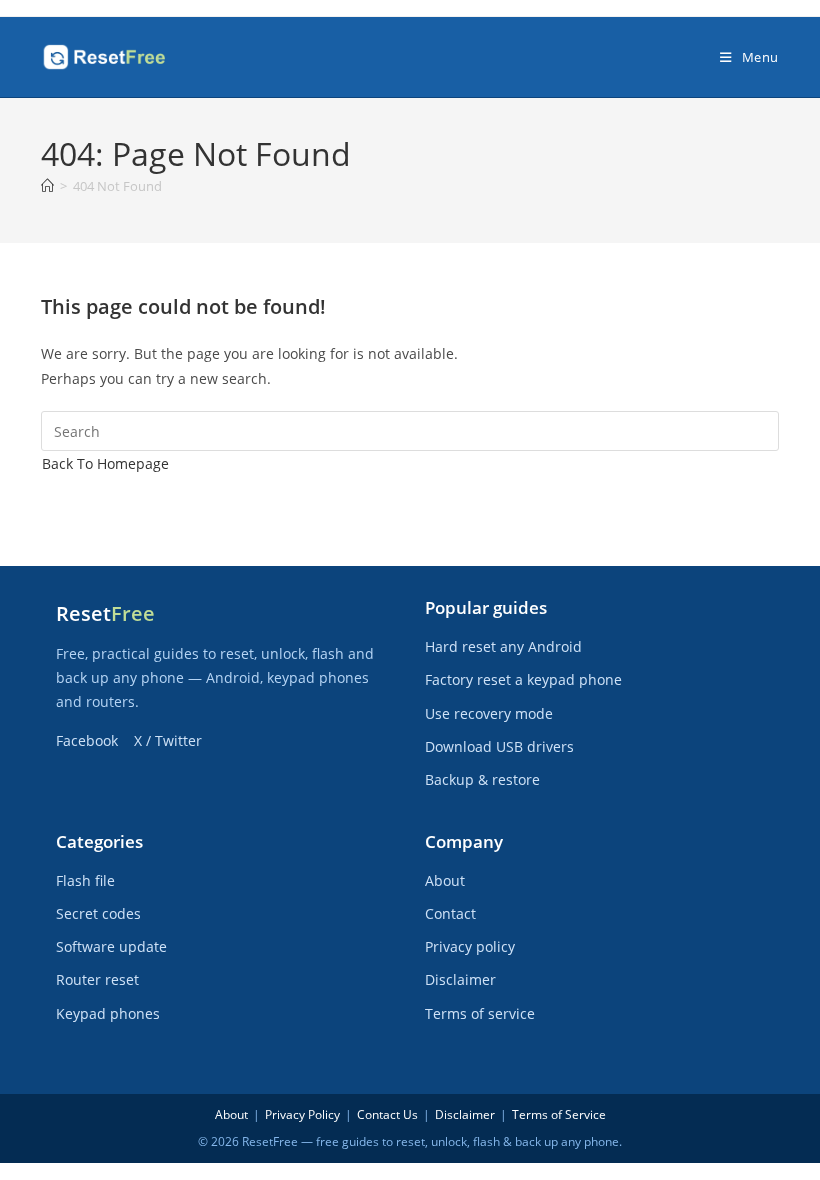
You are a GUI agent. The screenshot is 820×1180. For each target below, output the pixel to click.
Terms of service (480, 1013)
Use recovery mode (489, 713)
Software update (111, 946)
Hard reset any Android (503, 646)
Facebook (87, 740)
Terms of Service (559, 1114)
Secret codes (98, 913)
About (445, 880)
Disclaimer (460, 979)
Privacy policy (470, 946)
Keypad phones (108, 1013)
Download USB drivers (499, 746)
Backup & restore (482, 779)
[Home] (47, 186)
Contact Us (387, 1114)
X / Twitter (168, 740)
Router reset (97, 979)
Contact (450, 913)
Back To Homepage (105, 463)
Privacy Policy (302, 1114)
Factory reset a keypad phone (523, 679)
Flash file (85, 880)
